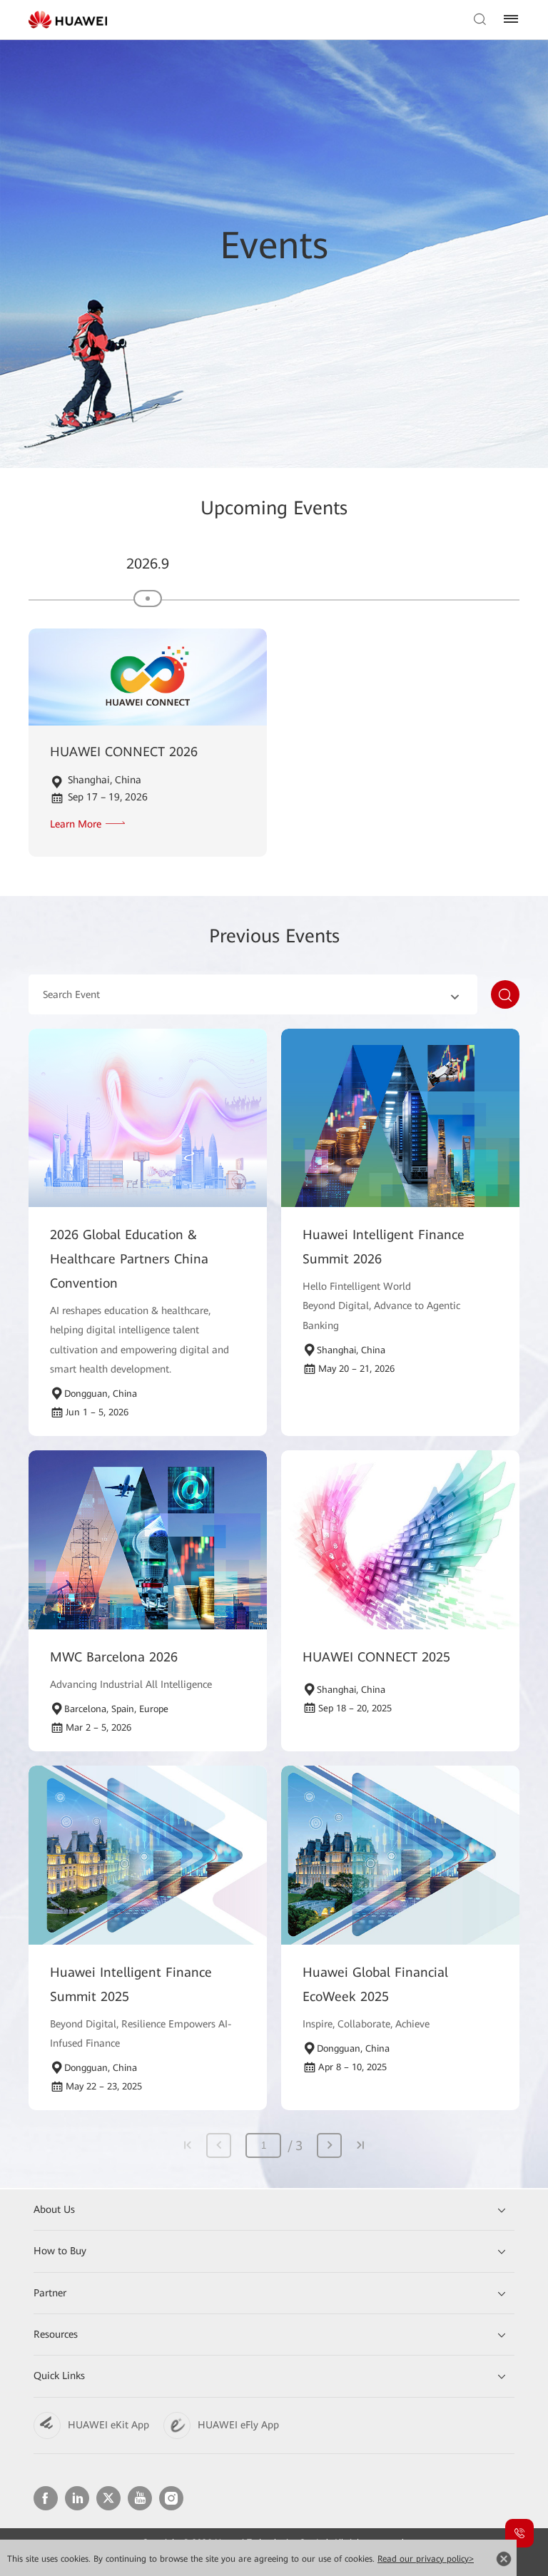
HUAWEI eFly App (238, 2425)
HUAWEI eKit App (108, 2425)
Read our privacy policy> (426, 2559)
